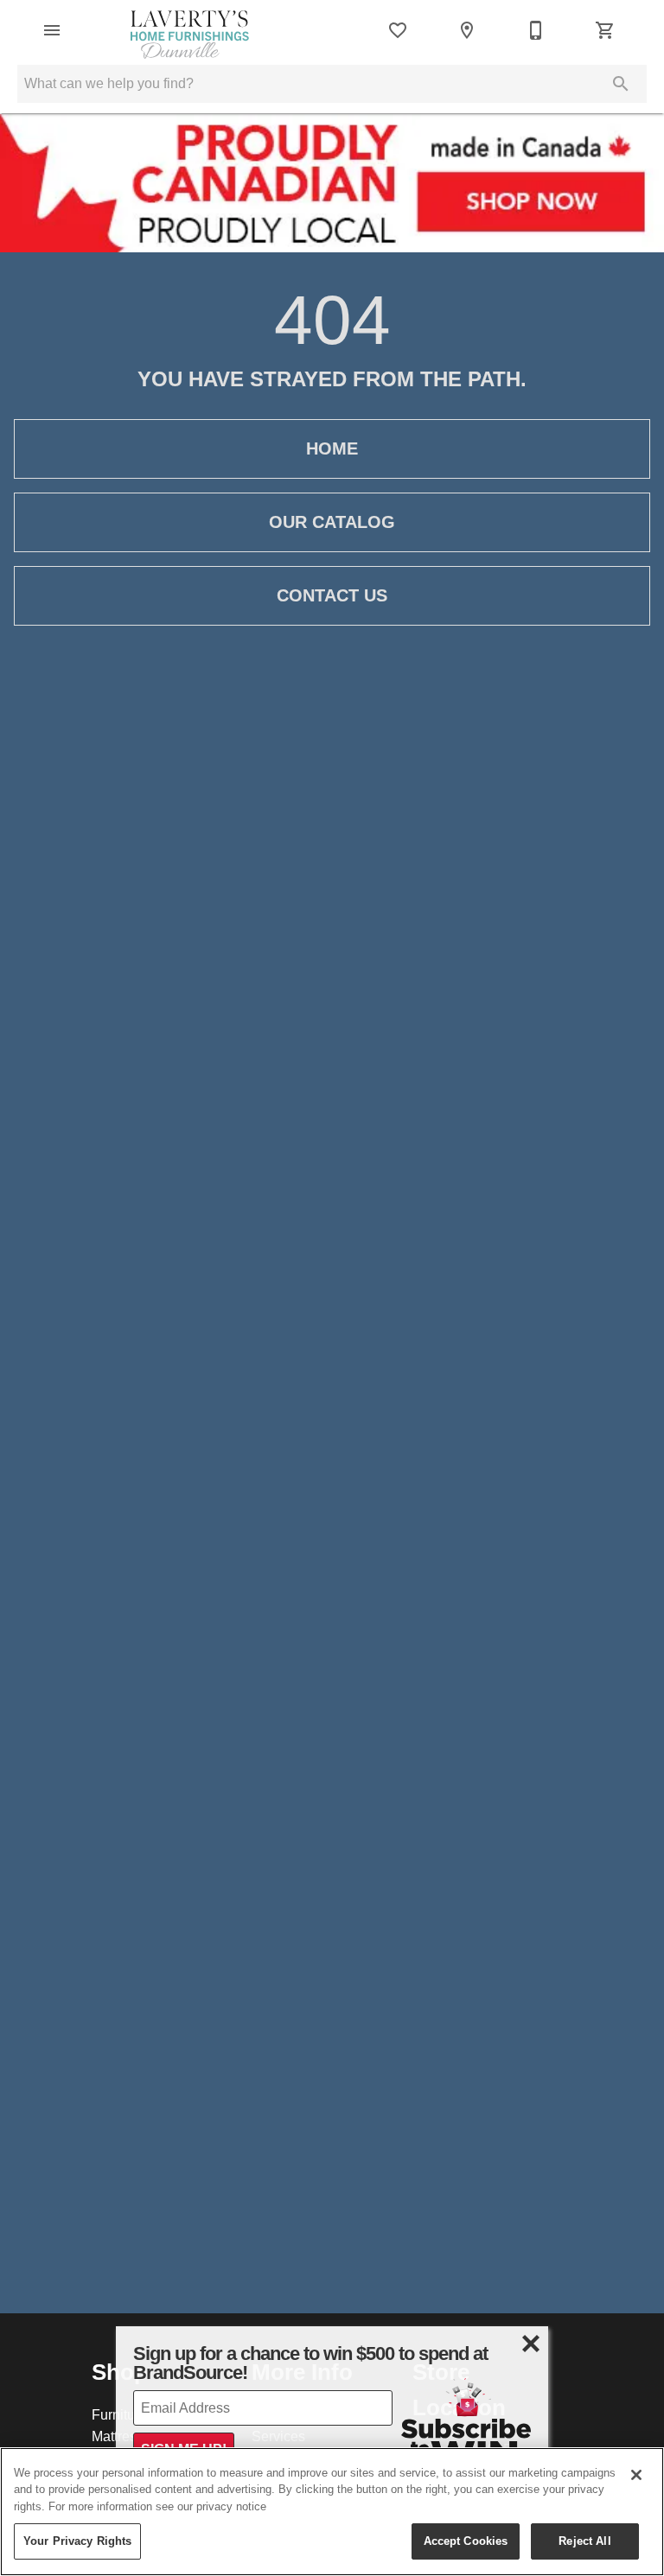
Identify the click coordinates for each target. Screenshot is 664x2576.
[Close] (636, 2475)
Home (332, 448)
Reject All (584, 2541)
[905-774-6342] (536, 30)
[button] (52, 30)
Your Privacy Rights (77, 2541)
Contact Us (332, 595)
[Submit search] (621, 84)
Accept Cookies (466, 2541)
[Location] (467, 30)
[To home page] (189, 30)
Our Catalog (332, 522)
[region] (332, 2512)
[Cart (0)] (605, 30)
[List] (398, 30)
